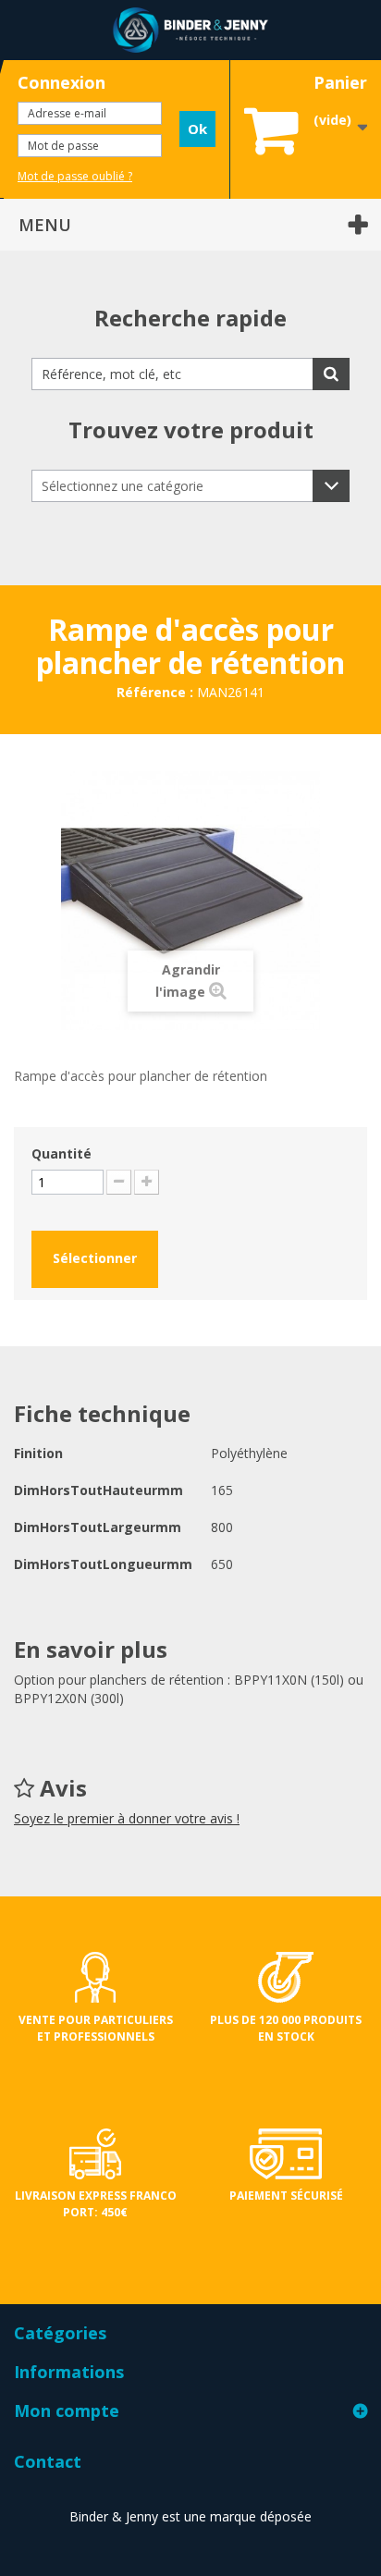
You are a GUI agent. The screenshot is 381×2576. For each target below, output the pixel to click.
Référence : (155, 692)
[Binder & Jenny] (190, 30)
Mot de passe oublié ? (75, 176)
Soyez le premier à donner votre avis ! (127, 1818)
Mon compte (67, 2410)
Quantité (61, 1153)
